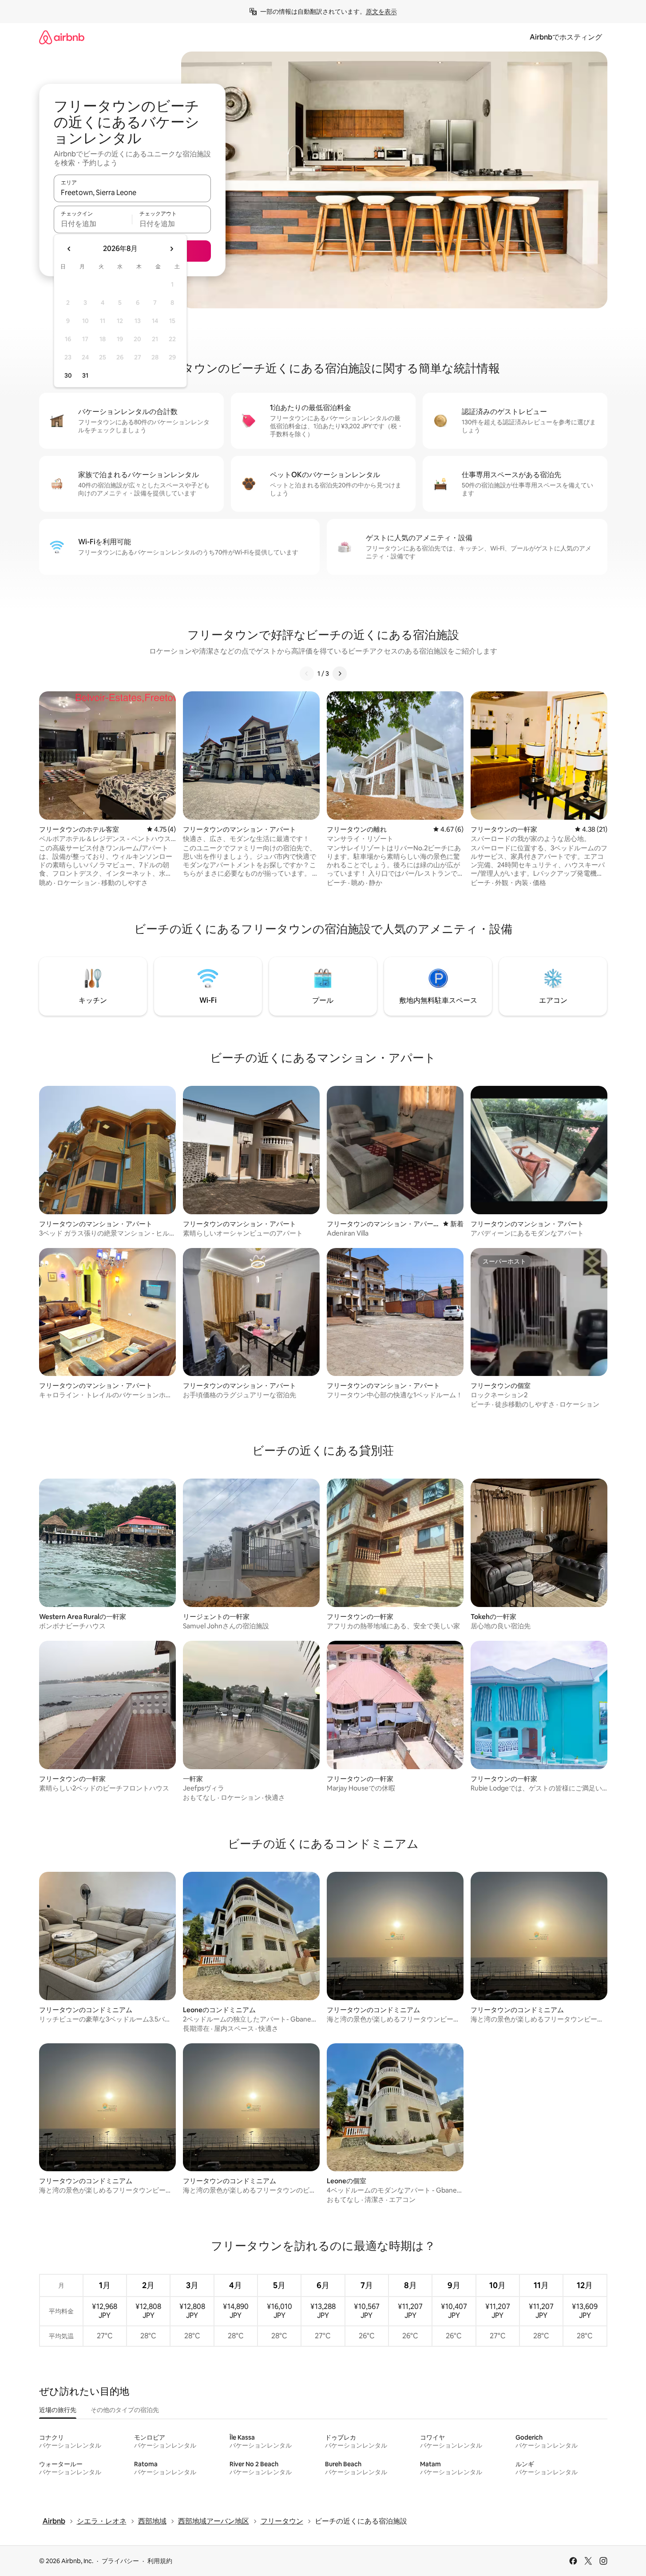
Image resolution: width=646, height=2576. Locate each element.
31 (85, 375)
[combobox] (132, 192)
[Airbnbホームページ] (62, 37)
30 (68, 375)
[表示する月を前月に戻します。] (69, 249)
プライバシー (120, 2561)
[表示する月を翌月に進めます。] (171, 249)
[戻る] (307, 674)
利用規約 (160, 2561)
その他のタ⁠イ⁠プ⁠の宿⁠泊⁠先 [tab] (125, 2410)
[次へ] (340, 674)
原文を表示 (381, 12)
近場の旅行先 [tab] (58, 2410)
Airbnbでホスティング (566, 37)
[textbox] (93, 223)
